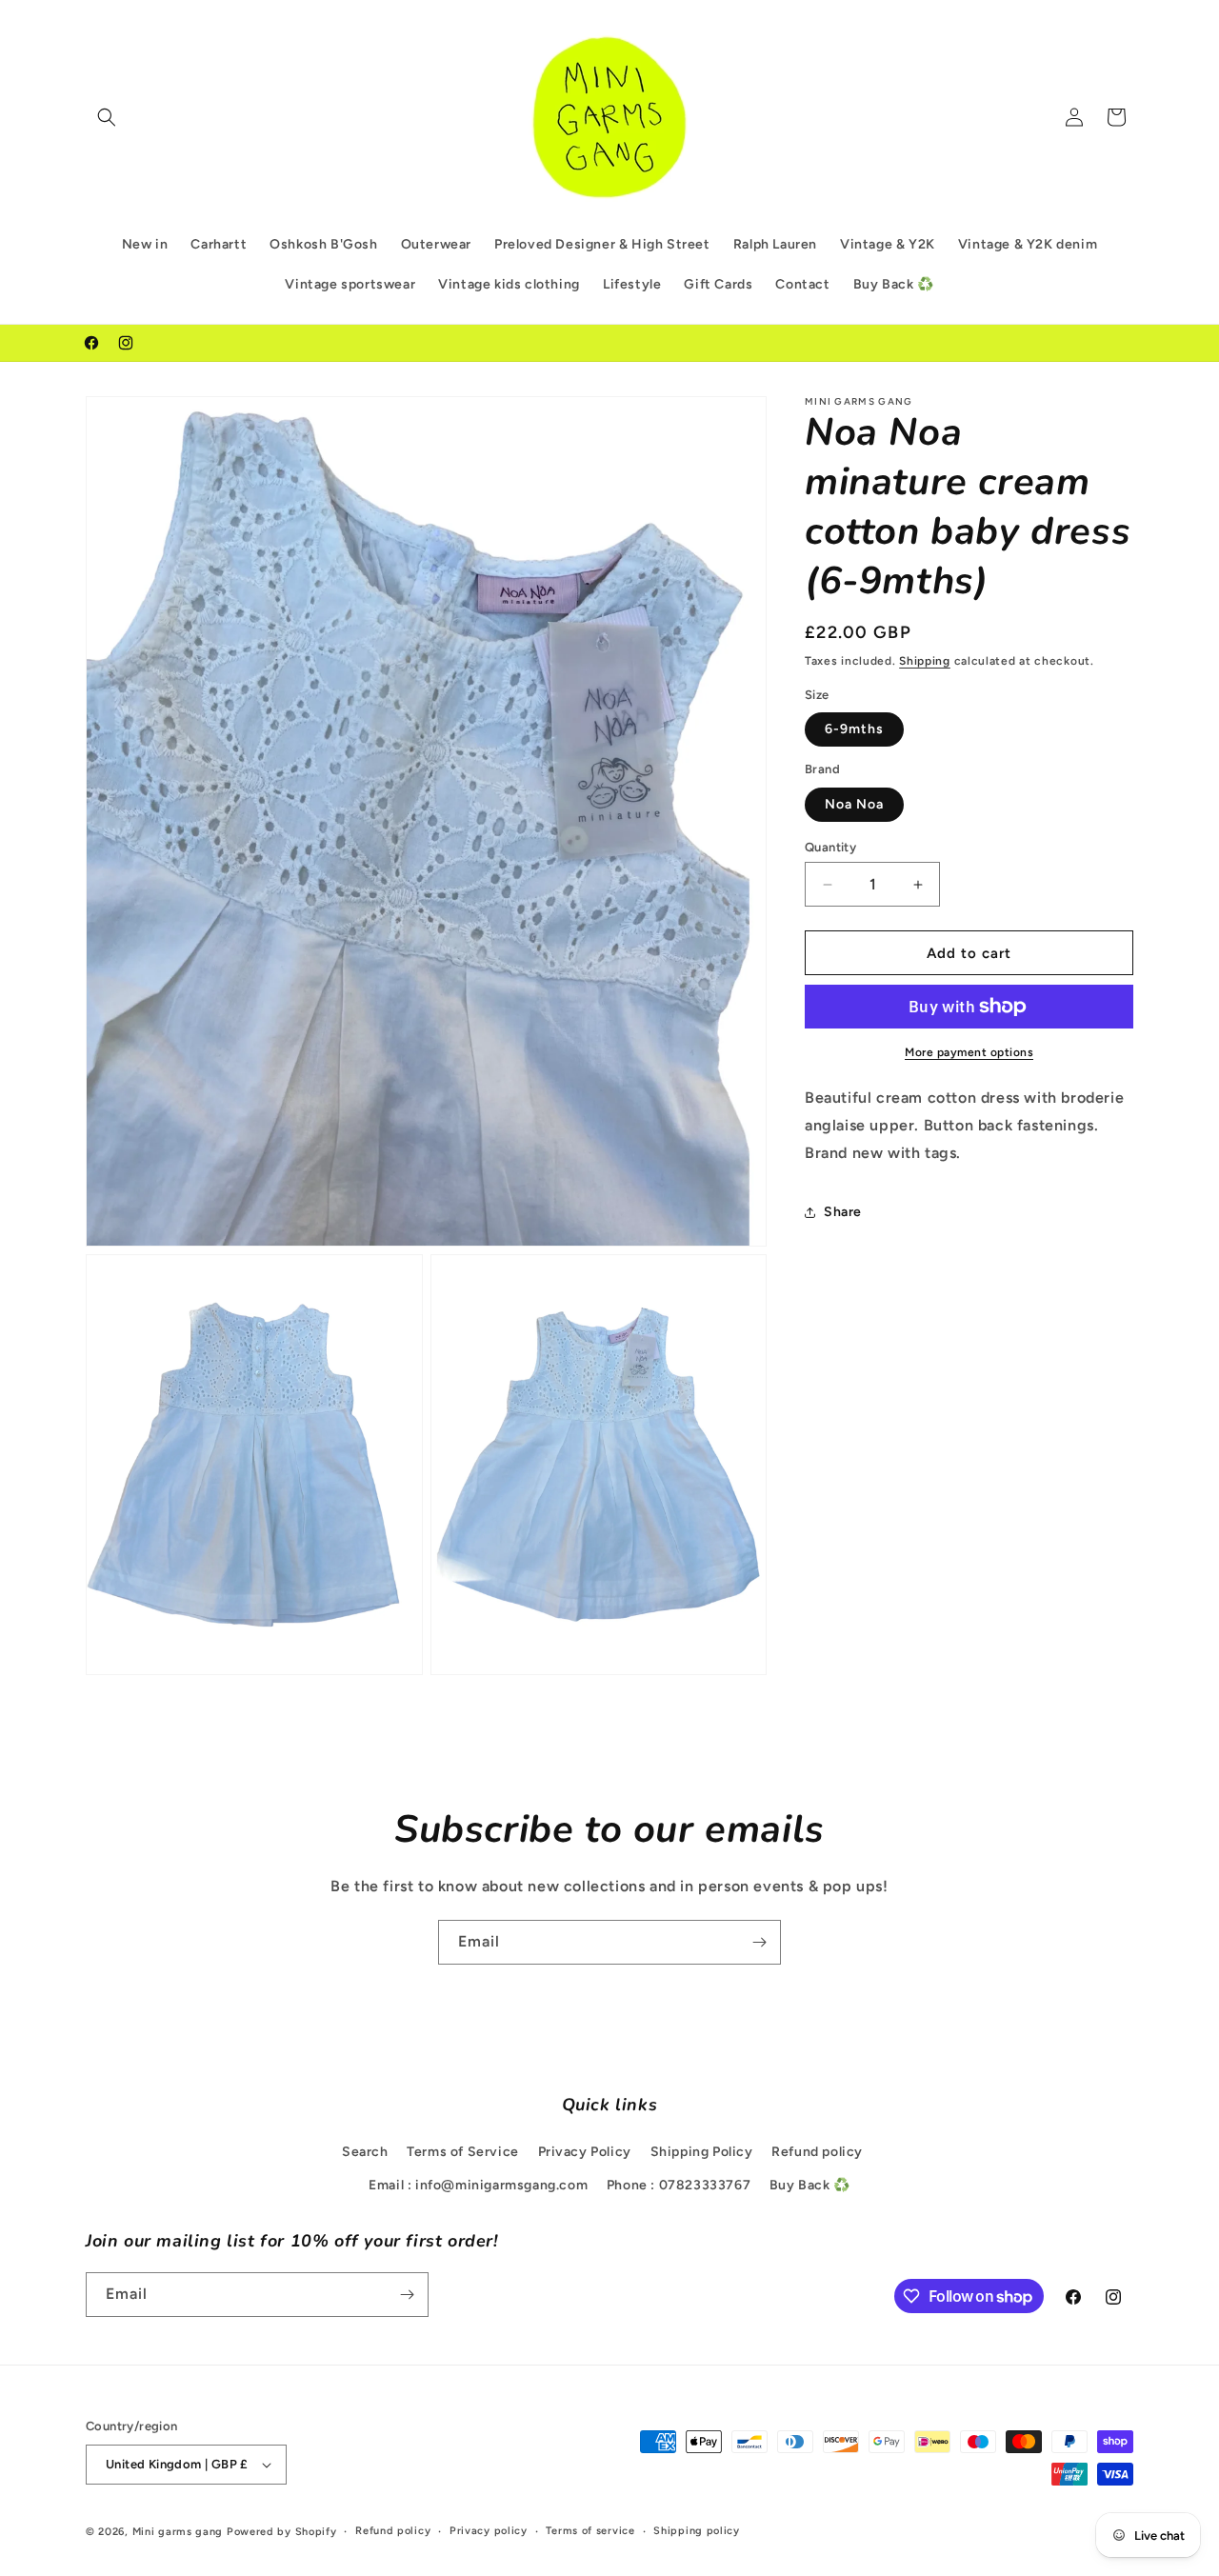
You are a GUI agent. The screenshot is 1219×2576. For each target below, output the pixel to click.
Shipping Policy (702, 2152)
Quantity (830, 847)
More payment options (969, 1052)
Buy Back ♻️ (810, 2185)
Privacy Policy (585, 2152)
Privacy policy (489, 2531)
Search (365, 2152)
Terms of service (590, 2531)
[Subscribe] (759, 1942)
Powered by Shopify (282, 2532)
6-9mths (854, 729)
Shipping (925, 661)
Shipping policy (697, 2531)
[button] (107, 117)
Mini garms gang (178, 2532)
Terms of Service (463, 2152)
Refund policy (817, 2152)
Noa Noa (854, 804)
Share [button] (843, 1212)
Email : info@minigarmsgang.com (478, 2185)
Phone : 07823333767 (679, 2185)
